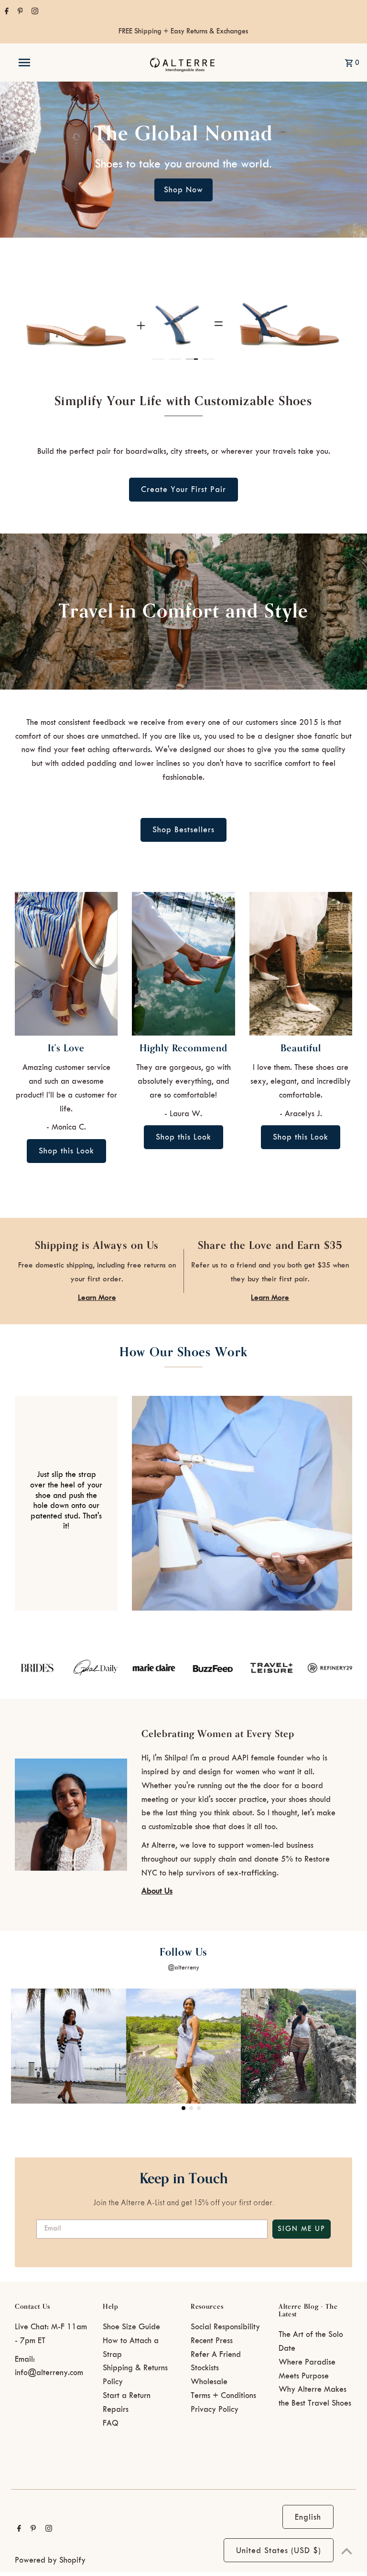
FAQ (111, 2423)
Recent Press (212, 2341)
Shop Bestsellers (183, 830)
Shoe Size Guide (131, 2327)
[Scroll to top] (347, 2551)
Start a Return (127, 2396)
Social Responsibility (225, 2327)
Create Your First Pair (183, 490)
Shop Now (183, 190)
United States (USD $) (279, 2551)
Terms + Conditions (223, 2396)
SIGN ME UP (302, 2229)
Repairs (116, 2409)
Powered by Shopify (50, 2560)
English (308, 2517)
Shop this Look (66, 1151)
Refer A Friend (216, 2355)
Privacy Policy (215, 2409)
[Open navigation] (42, 63)
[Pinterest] (19, 12)
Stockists (205, 2368)
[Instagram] (34, 12)
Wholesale (209, 2382)
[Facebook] (5, 12)
